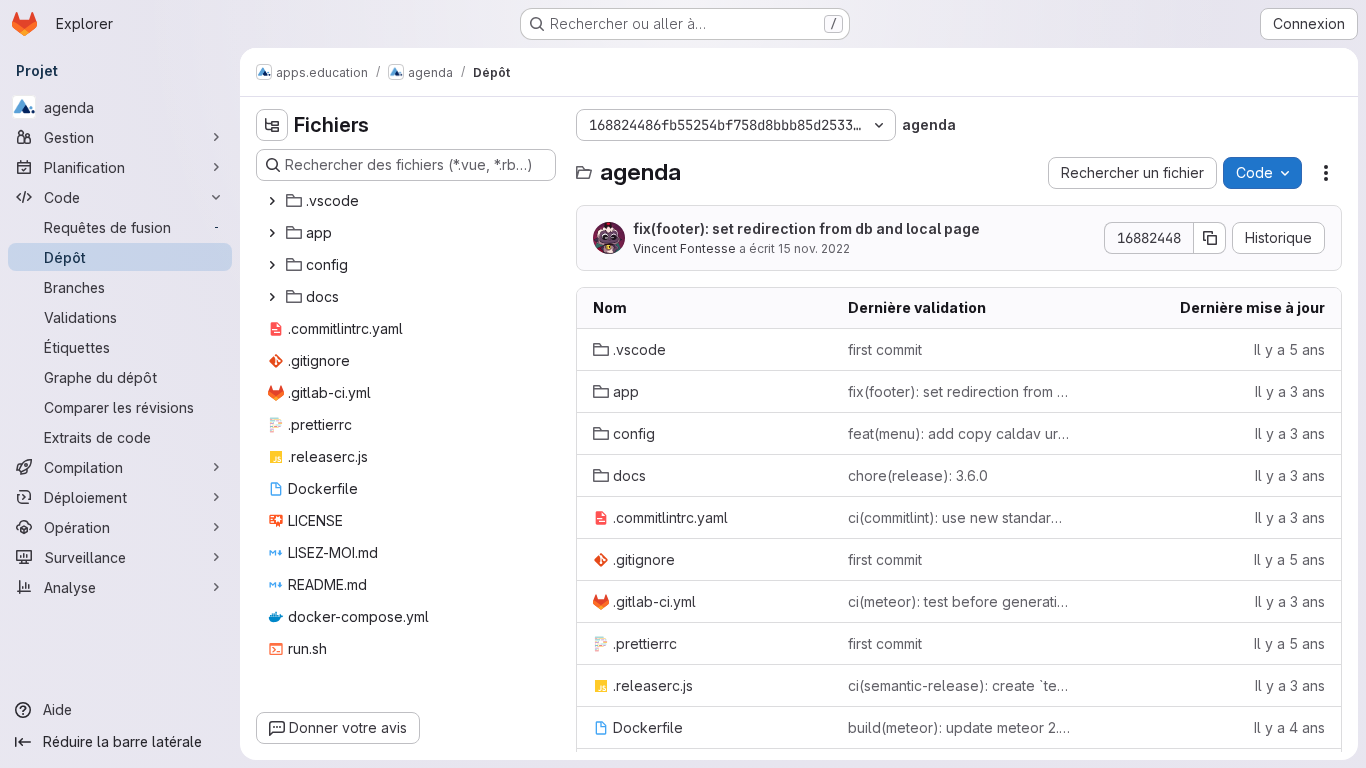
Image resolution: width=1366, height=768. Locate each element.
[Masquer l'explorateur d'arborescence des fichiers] (272, 125)
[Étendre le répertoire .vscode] (272, 201)
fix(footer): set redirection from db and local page (806, 228)
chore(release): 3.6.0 (918, 475)
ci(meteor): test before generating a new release (959, 601)
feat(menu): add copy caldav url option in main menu (959, 433)
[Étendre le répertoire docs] (272, 297)
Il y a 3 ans (1290, 391)
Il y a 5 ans (1289, 349)
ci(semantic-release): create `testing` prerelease (959, 685)
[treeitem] (408, 201)
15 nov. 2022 (814, 248)
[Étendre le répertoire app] (272, 233)
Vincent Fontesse (684, 248)
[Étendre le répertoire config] (272, 265)
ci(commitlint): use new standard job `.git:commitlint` (959, 517)
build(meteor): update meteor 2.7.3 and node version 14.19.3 (959, 727)
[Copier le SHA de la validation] (1210, 238)
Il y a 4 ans (1289, 727)
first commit (885, 349)
